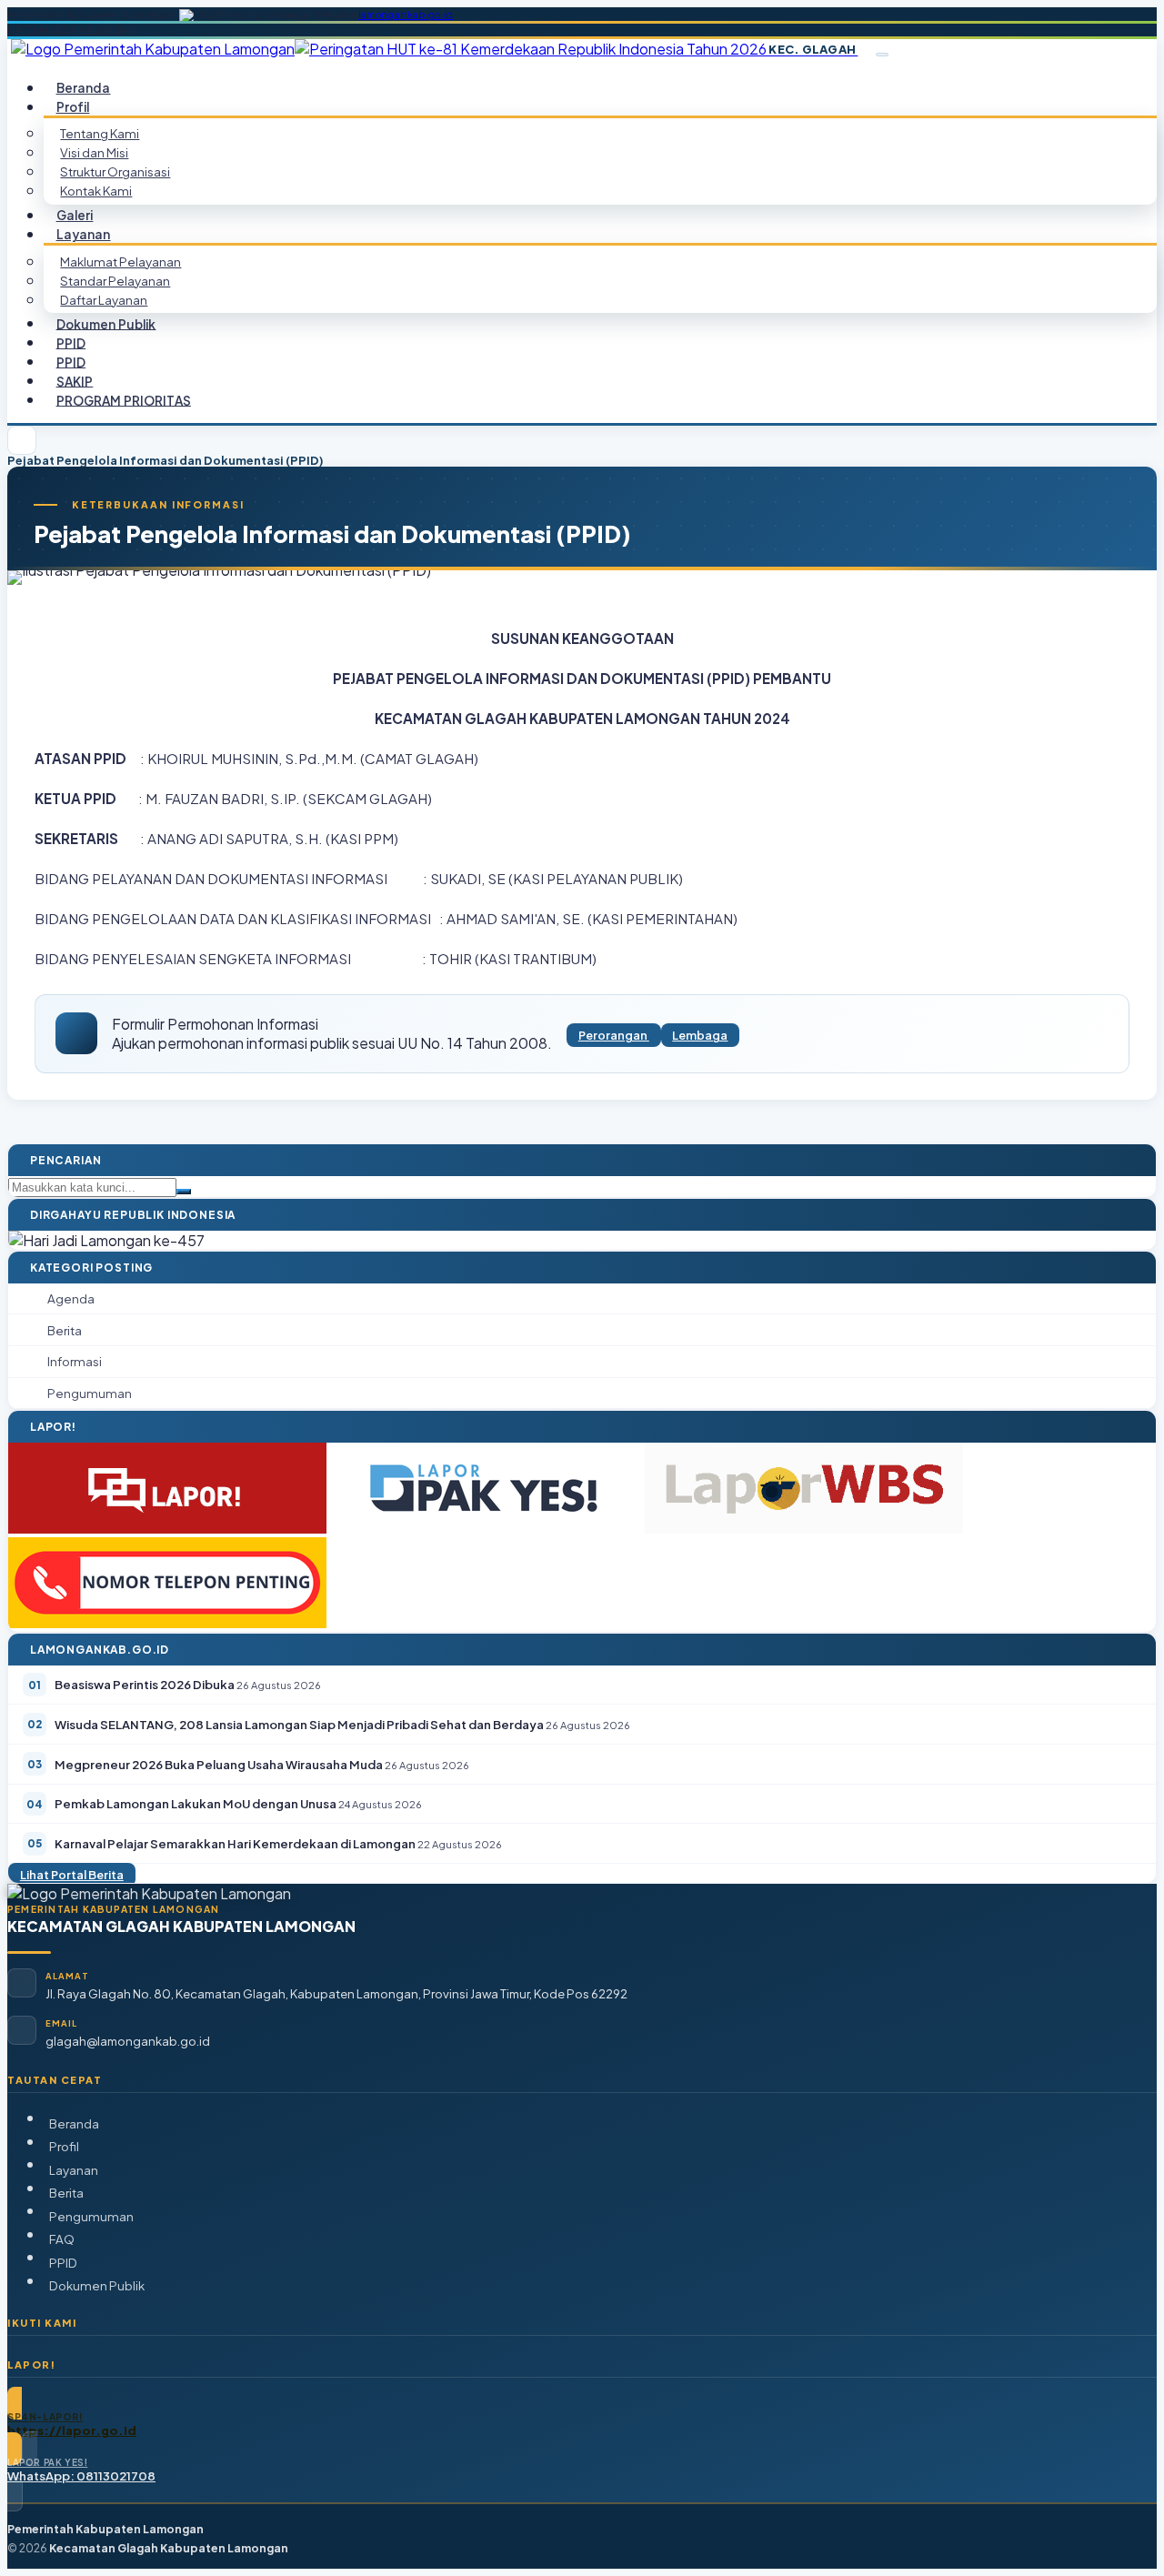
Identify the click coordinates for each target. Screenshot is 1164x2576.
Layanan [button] (84, 234)
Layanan (74, 2170)
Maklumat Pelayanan (120, 262)
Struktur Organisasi (115, 171)
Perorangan (614, 1035)
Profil (64, 2146)
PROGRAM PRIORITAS (124, 400)
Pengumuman (91, 2216)
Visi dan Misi (94, 152)
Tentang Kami (100, 133)
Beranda (74, 2123)
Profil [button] (73, 107)
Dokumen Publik (106, 323)
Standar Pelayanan (115, 281)
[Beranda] (22, 440)
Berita (66, 2193)
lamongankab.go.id (406, 15)
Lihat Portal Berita (72, 1875)
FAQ (62, 2239)
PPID (63, 2263)
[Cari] (184, 1192)
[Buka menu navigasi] (882, 55)
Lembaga (700, 1035)
